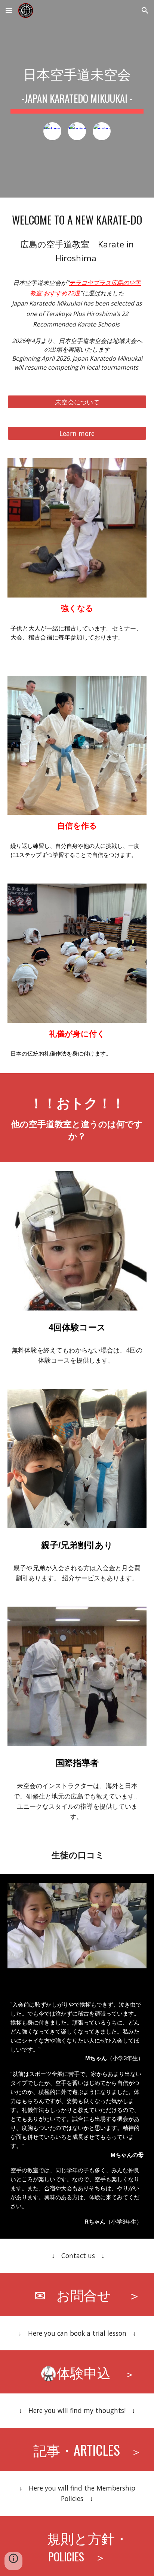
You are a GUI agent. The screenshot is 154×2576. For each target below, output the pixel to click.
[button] (9, 10)
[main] (77, 86)
